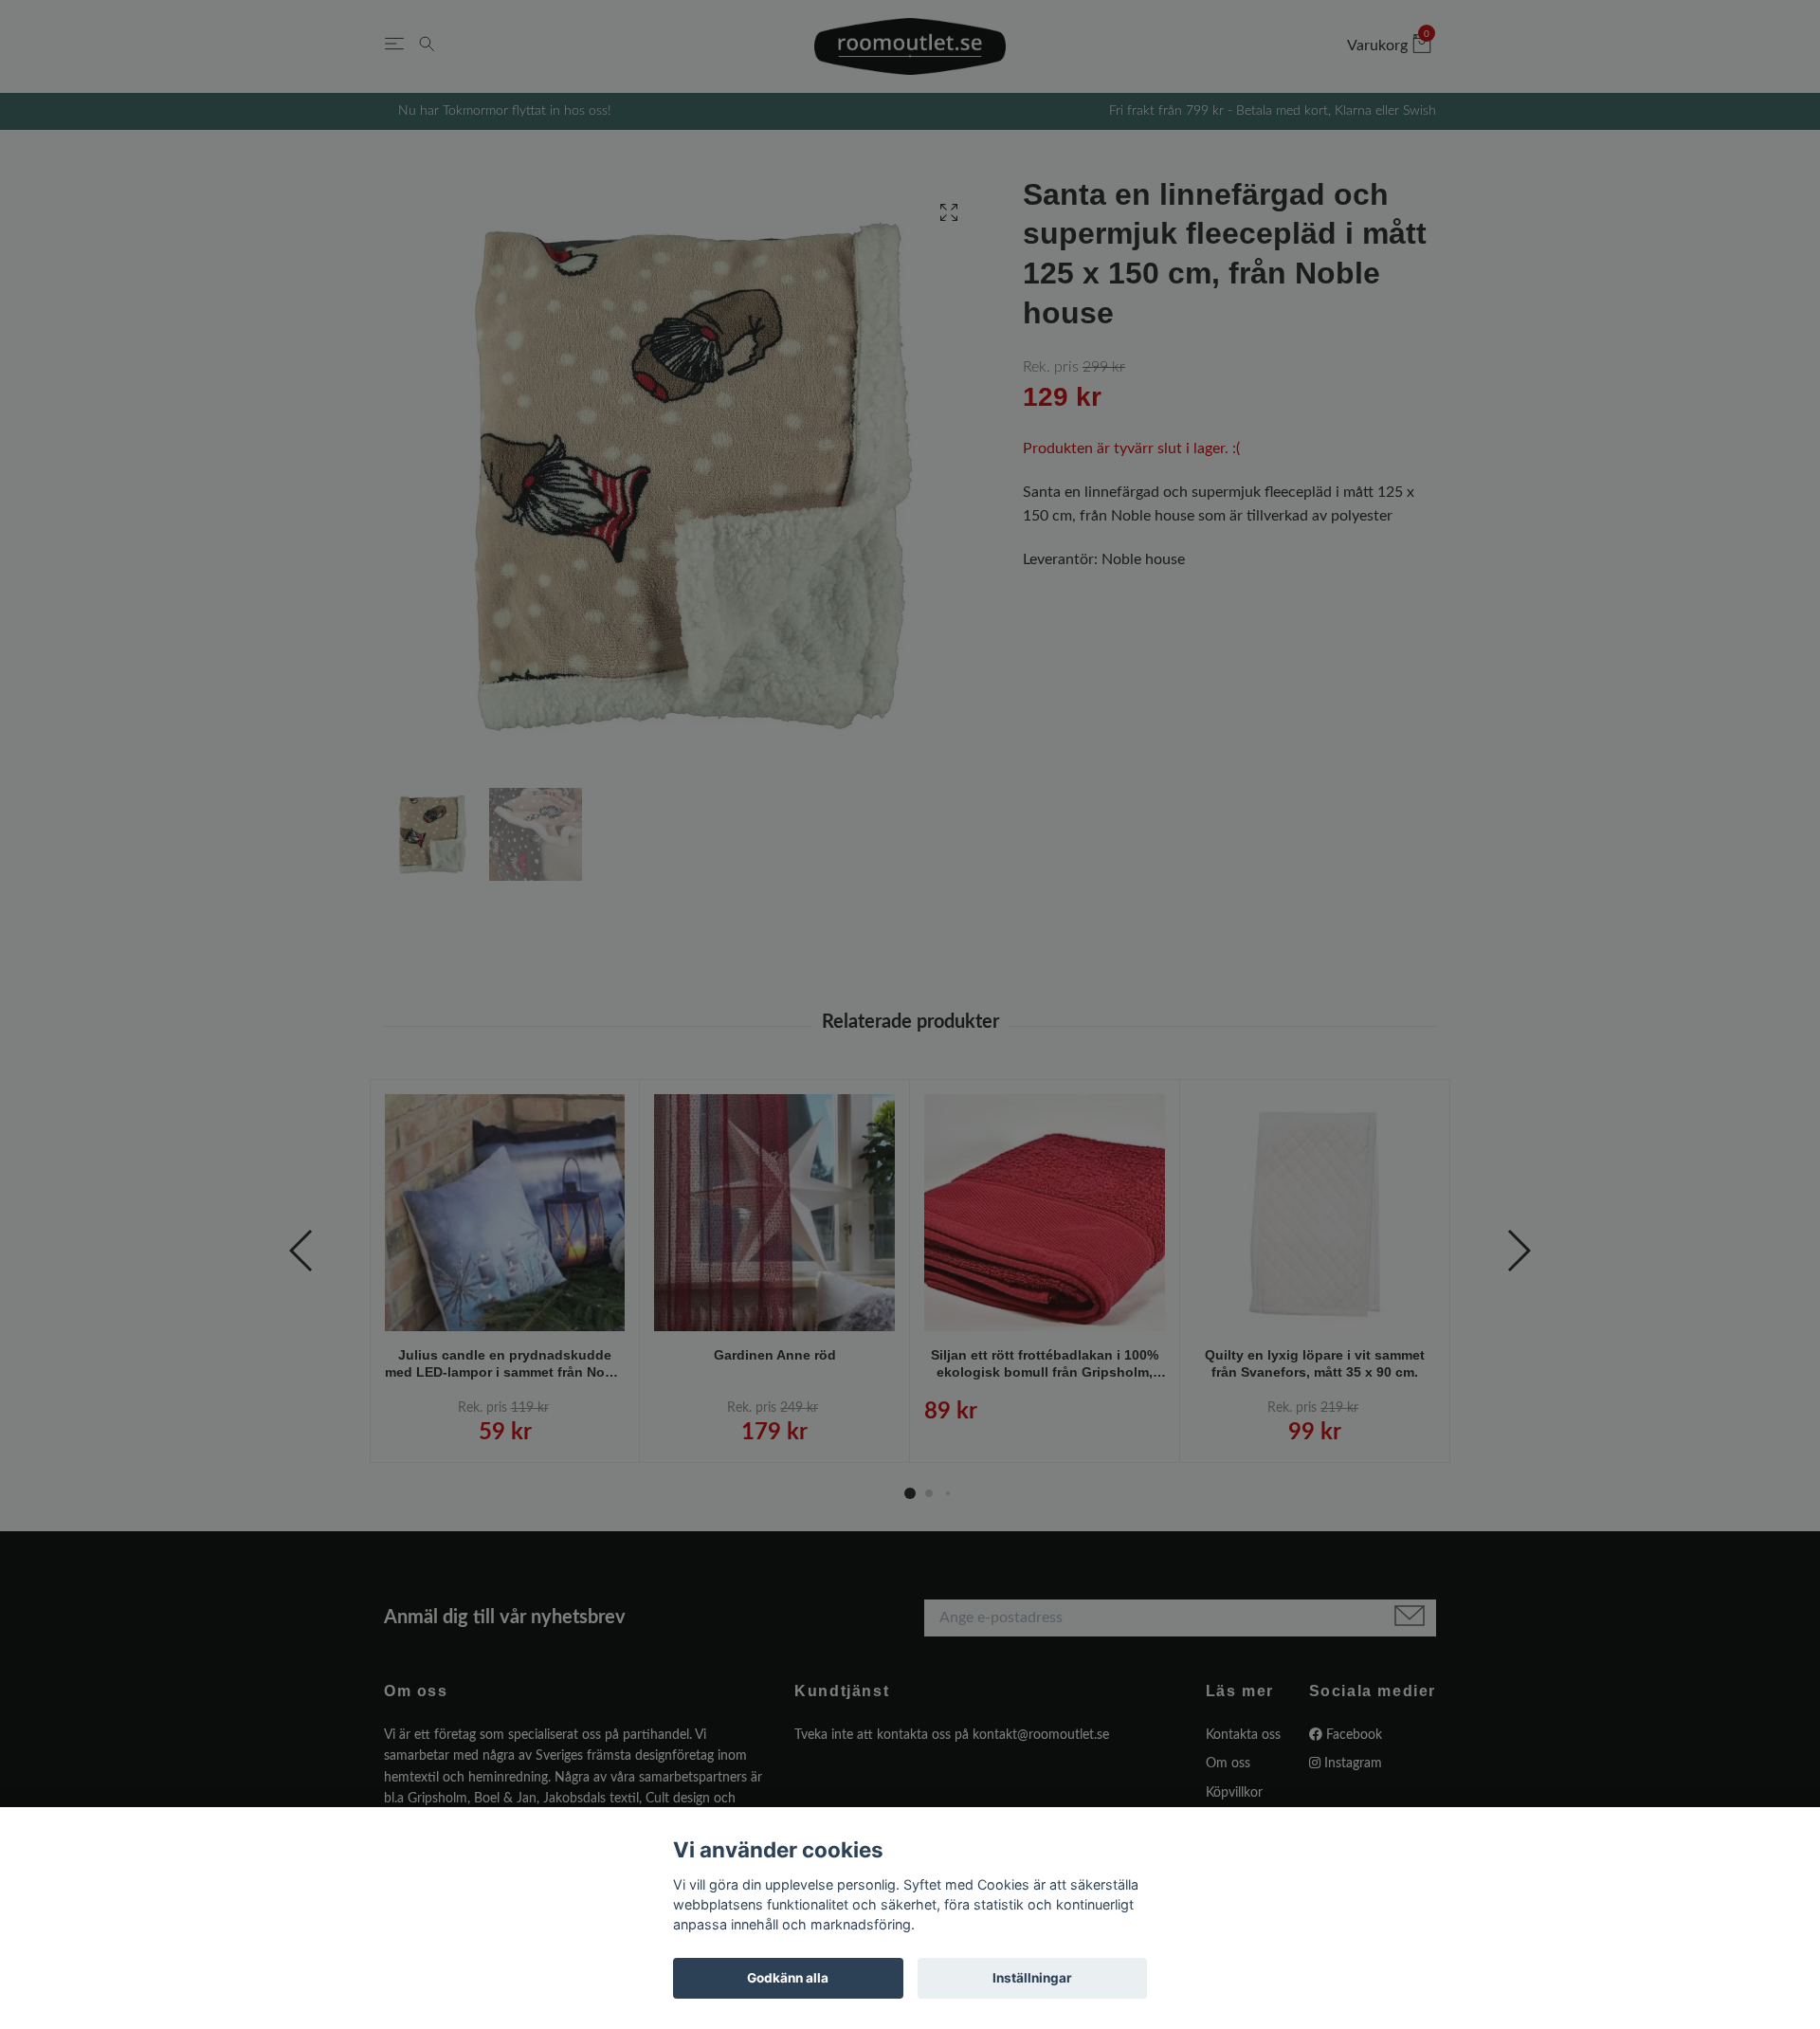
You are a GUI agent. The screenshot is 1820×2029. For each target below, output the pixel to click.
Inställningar (1032, 1978)
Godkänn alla (788, 1978)
